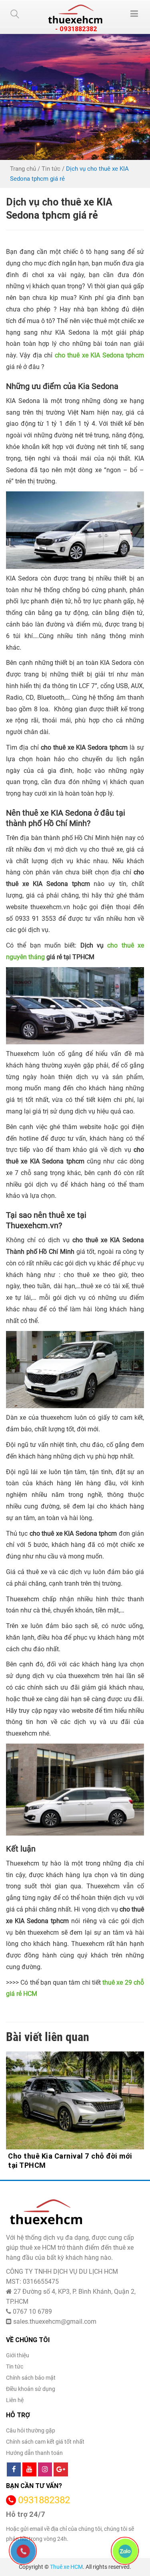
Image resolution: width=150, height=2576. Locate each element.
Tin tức (51, 169)
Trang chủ (23, 169)
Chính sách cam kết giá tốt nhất (45, 2442)
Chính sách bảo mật (31, 2378)
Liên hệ (15, 2400)
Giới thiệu (18, 2355)
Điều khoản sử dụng (31, 2389)
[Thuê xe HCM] (75, 14)
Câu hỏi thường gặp (31, 2430)
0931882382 (44, 2500)
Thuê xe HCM (66, 2567)
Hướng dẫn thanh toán (34, 2453)
